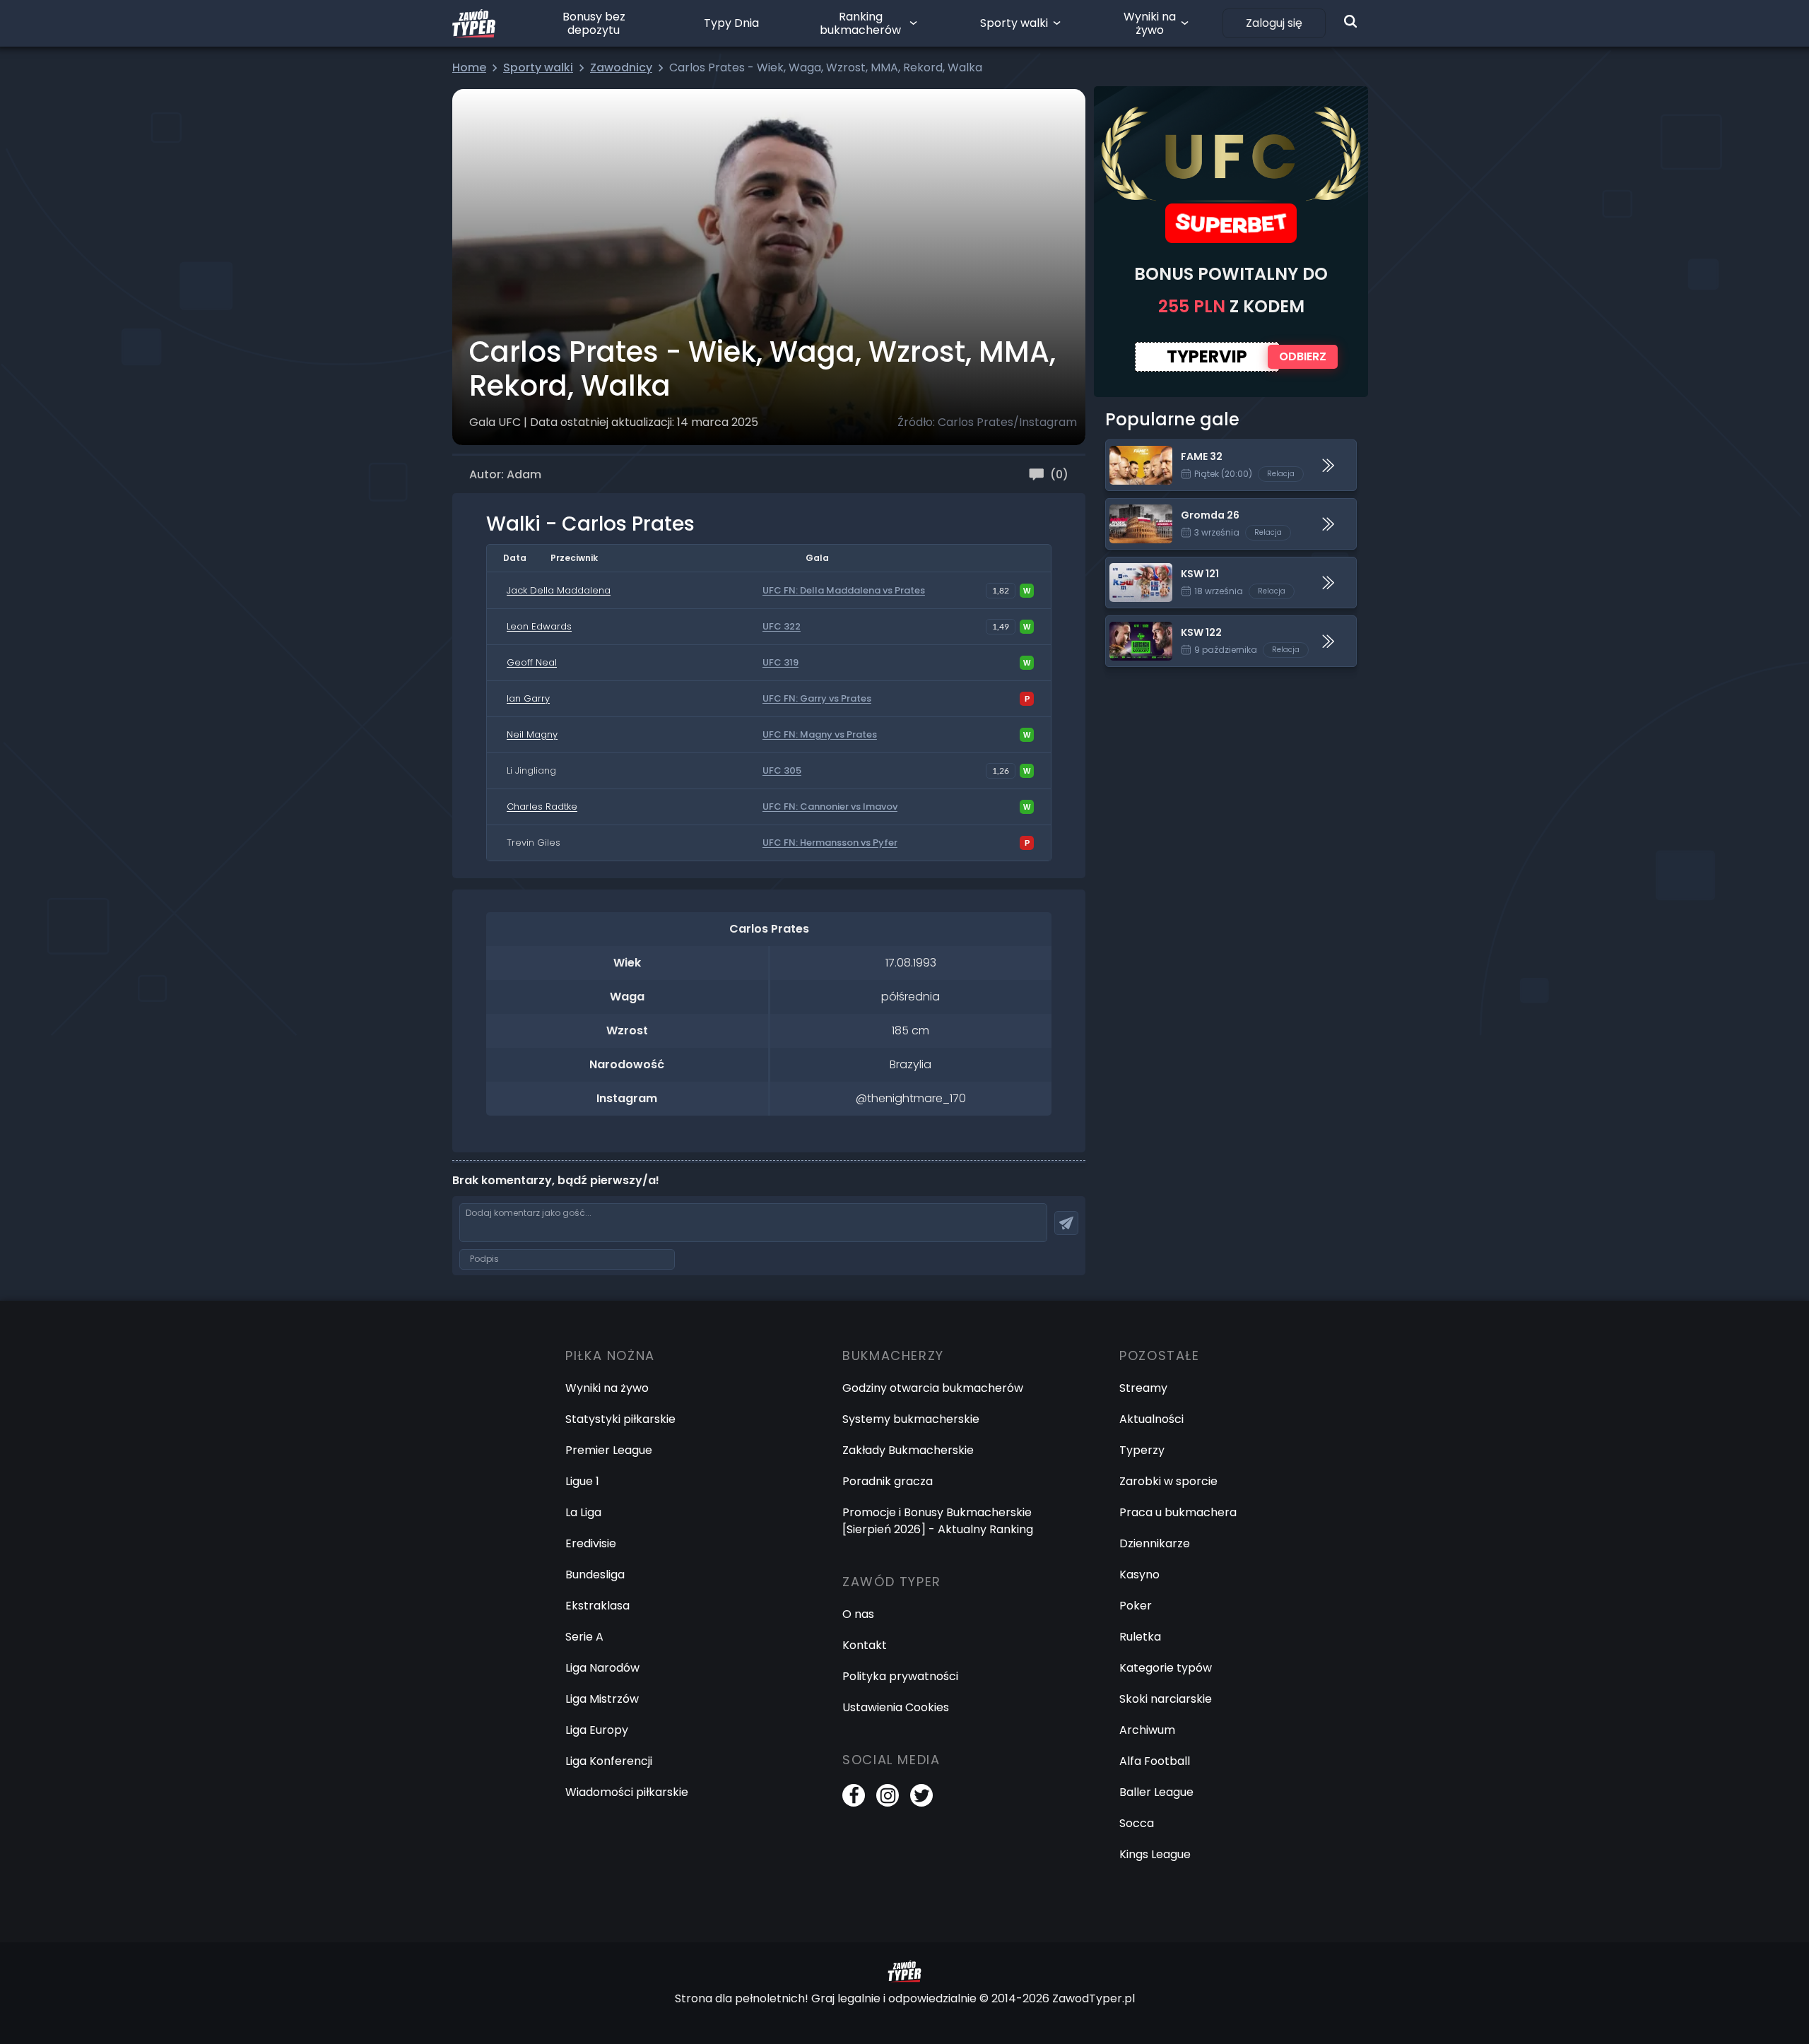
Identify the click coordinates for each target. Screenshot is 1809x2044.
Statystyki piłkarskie (620, 1419)
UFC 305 (782, 771)
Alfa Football (1155, 1761)
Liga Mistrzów (602, 1699)
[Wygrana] (1027, 591)
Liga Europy (597, 1730)
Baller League (1156, 1792)
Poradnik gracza (888, 1481)
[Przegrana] (1027, 699)
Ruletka (1140, 1637)
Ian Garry (528, 698)
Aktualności (1151, 1419)
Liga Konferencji (609, 1761)
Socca (1137, 1823)
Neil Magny (532, 734)
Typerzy (1142, 1450)
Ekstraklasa (597, 1606)
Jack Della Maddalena (559, 590)
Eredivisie (591, 1543)
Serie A (584, 1637)
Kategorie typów (1166, 1668)
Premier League (609, 1450)
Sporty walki (1014, 23)
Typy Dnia (731, 23)
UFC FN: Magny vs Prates (820, 735)
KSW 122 (1128, 624)
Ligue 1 (582, 1481)
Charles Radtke (542, 807)
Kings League (1155, 1854)
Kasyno (1139, 1575)
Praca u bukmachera (1178, 1512)
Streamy (1143, 1388)
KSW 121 (1126, 566)
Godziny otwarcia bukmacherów (933, 1388)
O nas (858, 1614)
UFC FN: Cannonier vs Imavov (830, 807)
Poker (1136, 1606)
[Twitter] (921, 1795)
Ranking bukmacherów (860, 23)
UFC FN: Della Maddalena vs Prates (844, 591)
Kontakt (865, 1645)
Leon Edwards (539, 626)
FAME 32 (1129, 448)
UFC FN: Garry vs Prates (817, 699)
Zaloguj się (1274, 23)
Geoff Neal (532, 662)
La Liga (583, 1512)
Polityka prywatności (900, 1676)
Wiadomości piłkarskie (627, 1792)
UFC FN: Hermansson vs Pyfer (830, 843)
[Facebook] (854, 1795)
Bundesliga (595, 1575)
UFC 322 (782, 627)
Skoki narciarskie (1166, 1699)
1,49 (1001, 626)
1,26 (1001, 770)
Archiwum (1147, 1730)
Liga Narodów (602, 1668)
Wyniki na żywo (1150, 23)
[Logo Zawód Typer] (474, 23)
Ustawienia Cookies (896, 1707)
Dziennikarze (1155, 1543)
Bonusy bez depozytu (594, 23)
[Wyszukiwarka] (1350, 21)
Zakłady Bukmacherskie (908, 1450)
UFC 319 (780, 663)
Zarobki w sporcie (1168, 1481)
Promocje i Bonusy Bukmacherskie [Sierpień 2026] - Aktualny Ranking (938, 1521)
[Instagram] (888, 1795)
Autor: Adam (505, 474)
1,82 (1001, 590)
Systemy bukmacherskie (911, 1419)
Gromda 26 (1137, 507)
